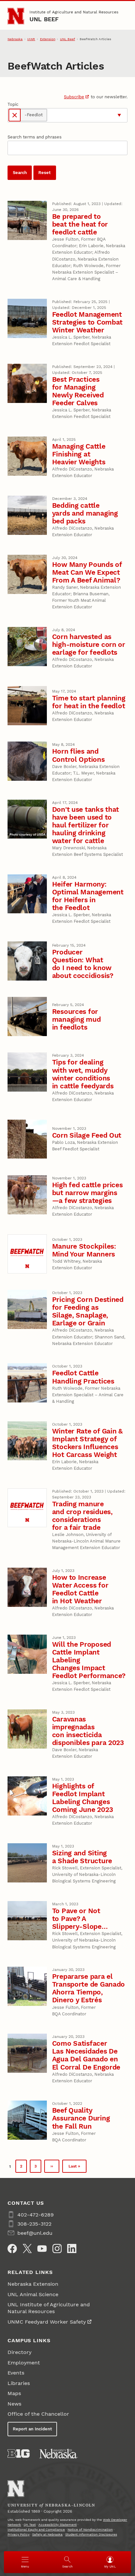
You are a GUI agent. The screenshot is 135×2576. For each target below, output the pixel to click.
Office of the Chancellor (38, 2414)
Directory (19, 2352)
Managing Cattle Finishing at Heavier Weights (79, 454)
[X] (27, 2248)
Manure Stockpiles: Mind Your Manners (84, 1250)
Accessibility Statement (58, 2525)
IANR (31, 39)
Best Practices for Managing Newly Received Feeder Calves (78, 391)
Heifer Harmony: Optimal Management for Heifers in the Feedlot (88, 896)
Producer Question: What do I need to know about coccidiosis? (83, 964)
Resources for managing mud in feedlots (77, 1019)
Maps (14, 2393)
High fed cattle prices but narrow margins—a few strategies (87, 1193)
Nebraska (15, 39)
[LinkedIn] (72, 2248)
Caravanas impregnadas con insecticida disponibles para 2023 (88, 1731)
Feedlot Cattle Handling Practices (83, 1377)
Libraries (19, 2383)
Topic (13, 104)
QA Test (30, 2525)
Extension (48, 39)
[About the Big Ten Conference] (19, 2454)
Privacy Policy (19, 2534)
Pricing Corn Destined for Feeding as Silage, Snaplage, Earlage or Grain (88, 1311)
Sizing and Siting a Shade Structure (82, 1857)
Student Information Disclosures (91, 2534)
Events (16, 2373)
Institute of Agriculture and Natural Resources (74, 12)
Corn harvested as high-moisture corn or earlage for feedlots (89, 644)
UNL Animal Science (33, 2294)
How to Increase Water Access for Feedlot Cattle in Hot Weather (80, 1589)
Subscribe (74, 97)
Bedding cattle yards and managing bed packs (85, 513)
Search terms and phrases (35, 137)
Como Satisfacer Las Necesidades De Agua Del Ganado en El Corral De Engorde (86, 2055)
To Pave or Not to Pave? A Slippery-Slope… (80, 1919)
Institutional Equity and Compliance (36, 2529)
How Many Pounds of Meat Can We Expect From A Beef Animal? (87, 572)
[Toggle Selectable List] (119, 115)
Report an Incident (32, 2429)
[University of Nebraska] (59, 2454)
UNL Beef (44, 19)
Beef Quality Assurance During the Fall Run (81, 2118)
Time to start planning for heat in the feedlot (89, 702)
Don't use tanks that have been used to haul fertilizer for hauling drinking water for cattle (86, 825)
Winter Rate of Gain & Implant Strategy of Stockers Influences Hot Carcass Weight (87, 1443)
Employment (24, 2363)
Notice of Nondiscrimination (90, 2529)
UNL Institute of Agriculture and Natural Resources (49, 2308)
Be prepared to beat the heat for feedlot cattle (80, 224)
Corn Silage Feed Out (87, 1135)
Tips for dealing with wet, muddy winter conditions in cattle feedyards (83, 1074)
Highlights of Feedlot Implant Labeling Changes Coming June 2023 (83, 1798)
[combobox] (82, 115)
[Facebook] (12, 2248)
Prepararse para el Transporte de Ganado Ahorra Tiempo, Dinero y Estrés (88, 1988)
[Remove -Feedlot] (15, 115)
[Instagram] (57, 2248)
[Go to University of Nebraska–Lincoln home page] (16, 16)
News (14, 2404)
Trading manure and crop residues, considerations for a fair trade (82, 1516)
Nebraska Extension (33, 2284)
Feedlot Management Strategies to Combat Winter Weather (87, 322)
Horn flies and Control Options (78, 755)
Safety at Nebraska (47, 2534)
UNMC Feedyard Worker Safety (47, 2322)
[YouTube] (42, 2248)
